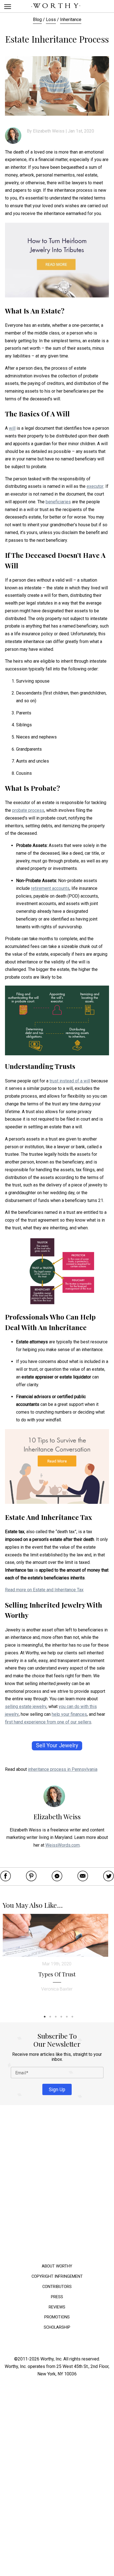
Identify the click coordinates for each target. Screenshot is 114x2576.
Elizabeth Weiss (49, 131)
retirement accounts (50, 888)
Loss (51, 20)
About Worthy (57, 2266)
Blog (37, 20)
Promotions (57, 2317)
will (12, 428)
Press (57, 2297)
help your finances (69, 1714)
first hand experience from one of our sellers (48, 1722)
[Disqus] (57, 2186)
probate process (28, 810)
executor (95, 486)
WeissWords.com (63, 1845)
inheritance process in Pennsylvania (63, 1769)
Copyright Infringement (57, 2276)
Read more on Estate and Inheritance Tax (44, 1590)
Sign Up (57, 2089)
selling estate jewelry (26, 1706)
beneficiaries (58, 502)
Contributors (57, 2286)
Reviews (57, 2307)
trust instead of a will (70, 1081)
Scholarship (57, 2327)
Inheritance (71, 20)
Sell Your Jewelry (57, 1746)
